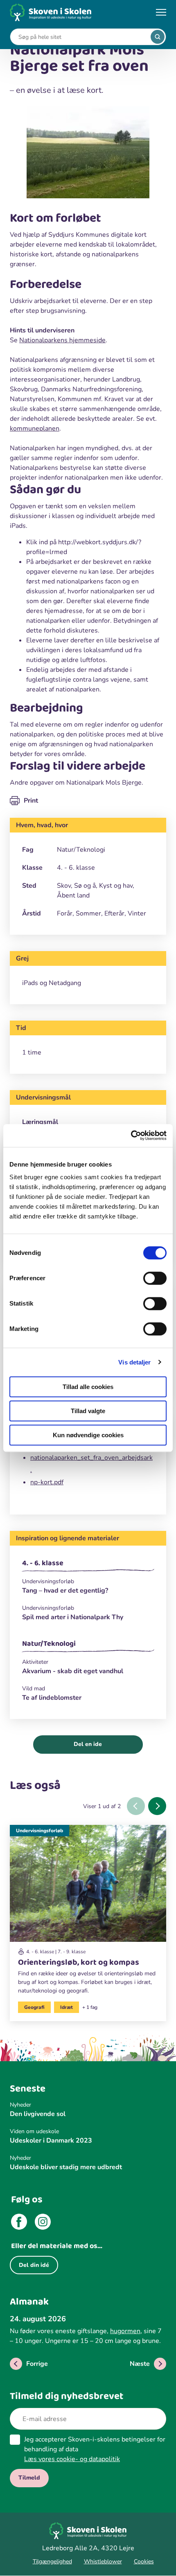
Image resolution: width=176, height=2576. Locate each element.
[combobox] (82, 37)
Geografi (34, 2007)
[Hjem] (51, 12)
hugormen (125, 2331)
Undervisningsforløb (39, 1831)
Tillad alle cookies (88, 1387)
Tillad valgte (88, 1411)
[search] (158, 37)
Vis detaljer (134, 1362)
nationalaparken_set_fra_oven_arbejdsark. (91, 1464)
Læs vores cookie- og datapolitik (72, 2459)
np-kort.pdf (47, 1482)
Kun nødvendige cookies (88, 1435)
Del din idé (34, 2265)
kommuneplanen (35, 429)
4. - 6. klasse (43, 1563)
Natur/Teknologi (49, 1644)
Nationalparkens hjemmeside (62, 340)
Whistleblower (103, 2561)
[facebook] (19, 2223)
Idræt (67, 2007)
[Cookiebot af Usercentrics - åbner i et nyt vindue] (131, 1135)
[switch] (155, 1278)
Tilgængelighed (52, 2561)
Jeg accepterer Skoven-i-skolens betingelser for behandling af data (95, 2449)
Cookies (144, 2561)
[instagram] (43, 2223)
